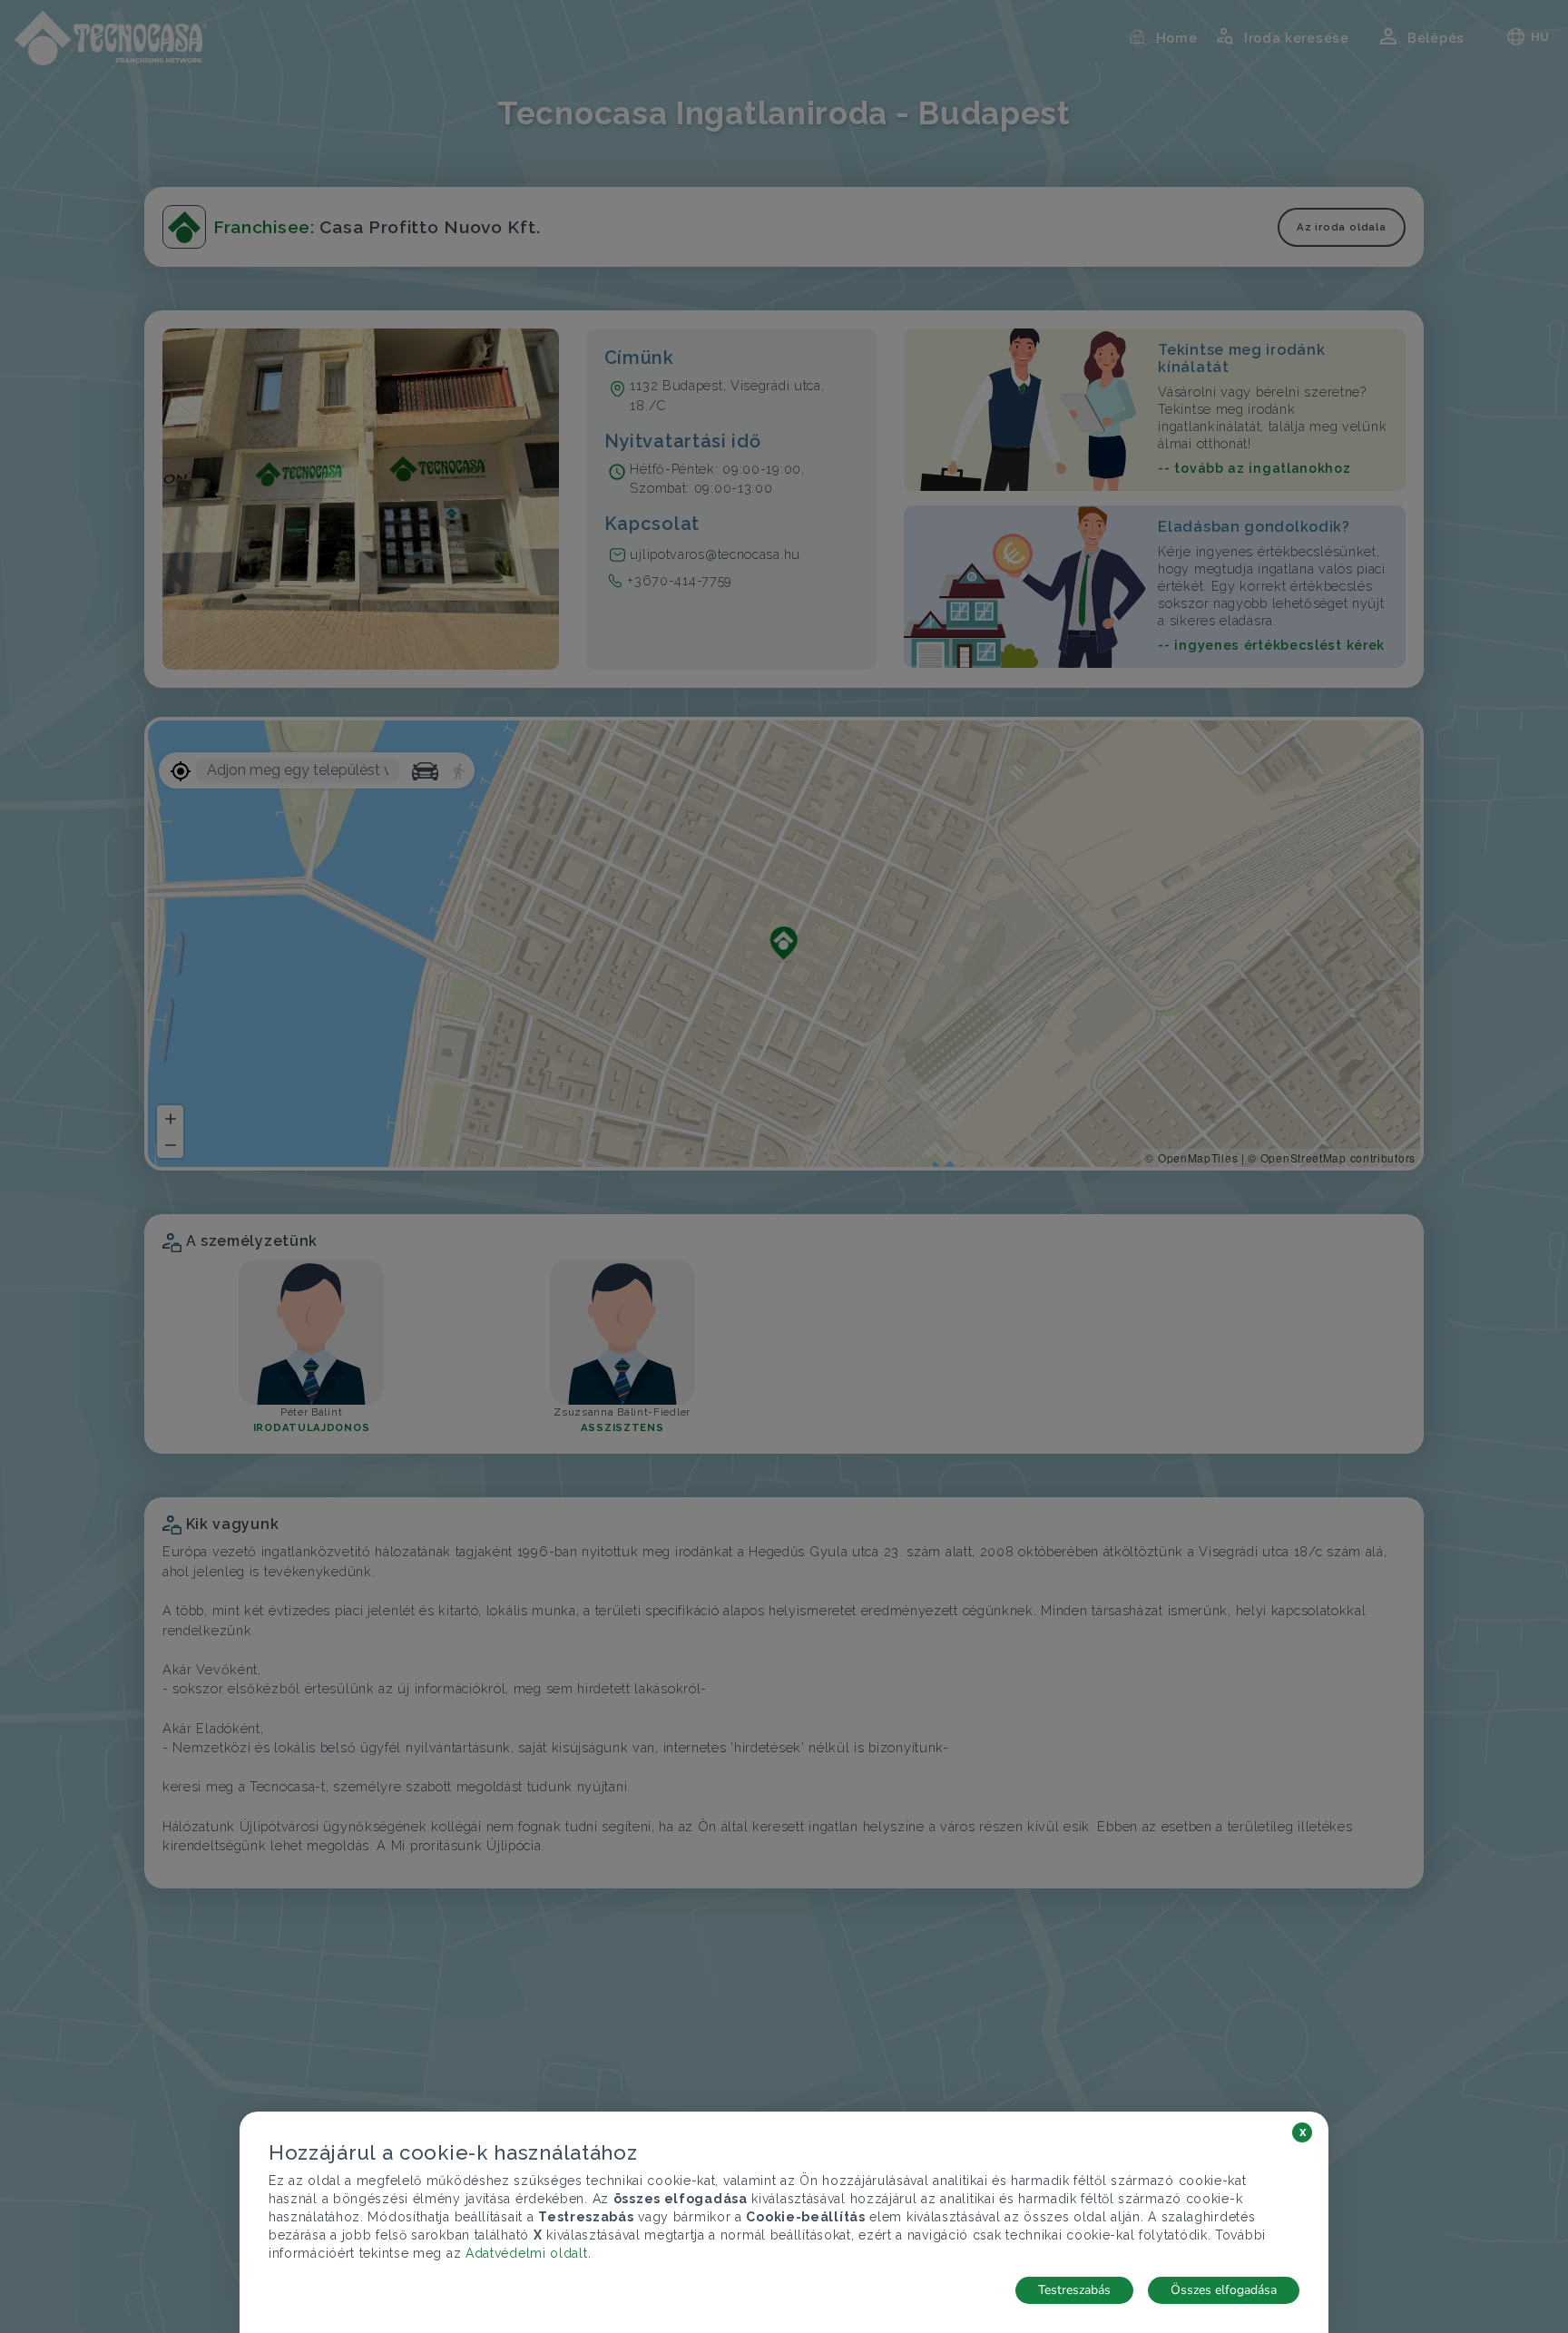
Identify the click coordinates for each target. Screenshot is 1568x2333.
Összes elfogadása (1224, 2290)
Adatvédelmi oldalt (527, 2253)
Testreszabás (1074, 2290)
